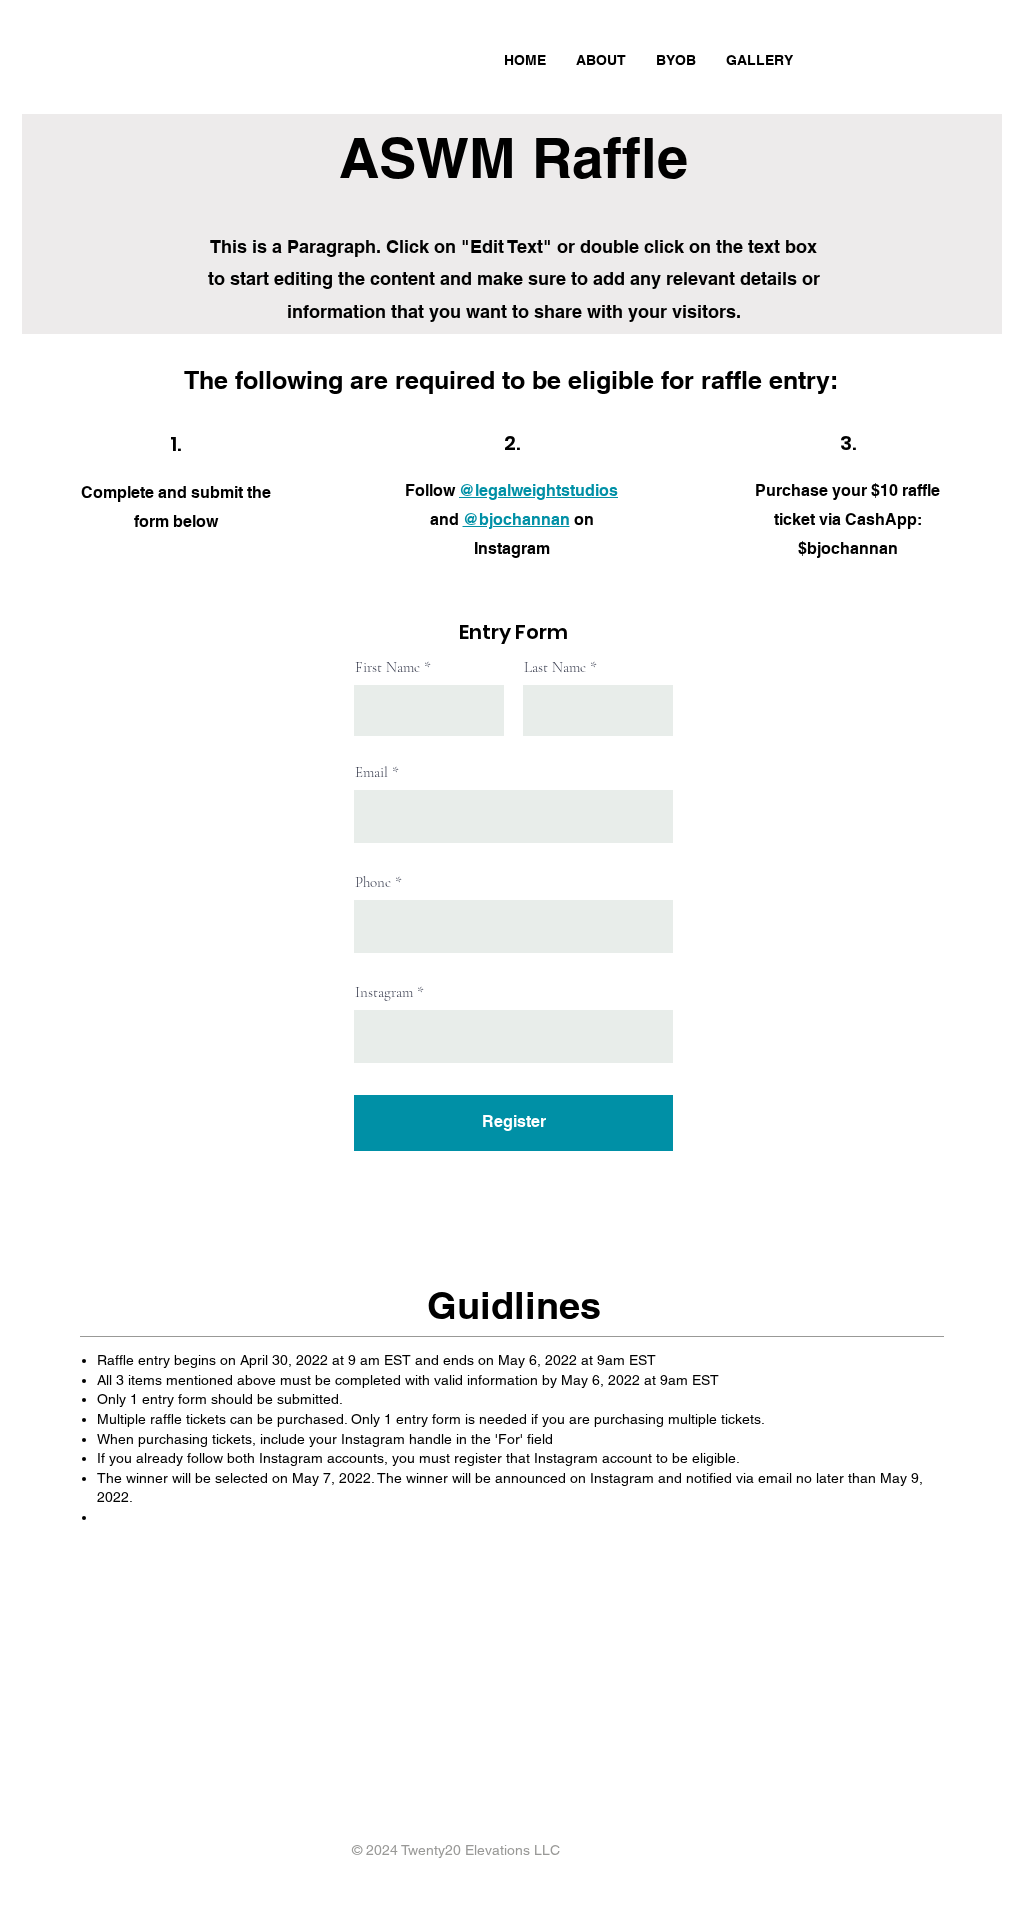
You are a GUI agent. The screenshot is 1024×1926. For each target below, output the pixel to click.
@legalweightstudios (538, 490)
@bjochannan (516, 519)
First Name (387, 667)
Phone (373, 882)
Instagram (384, 992)
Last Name (555, 667)
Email (371, 772)
